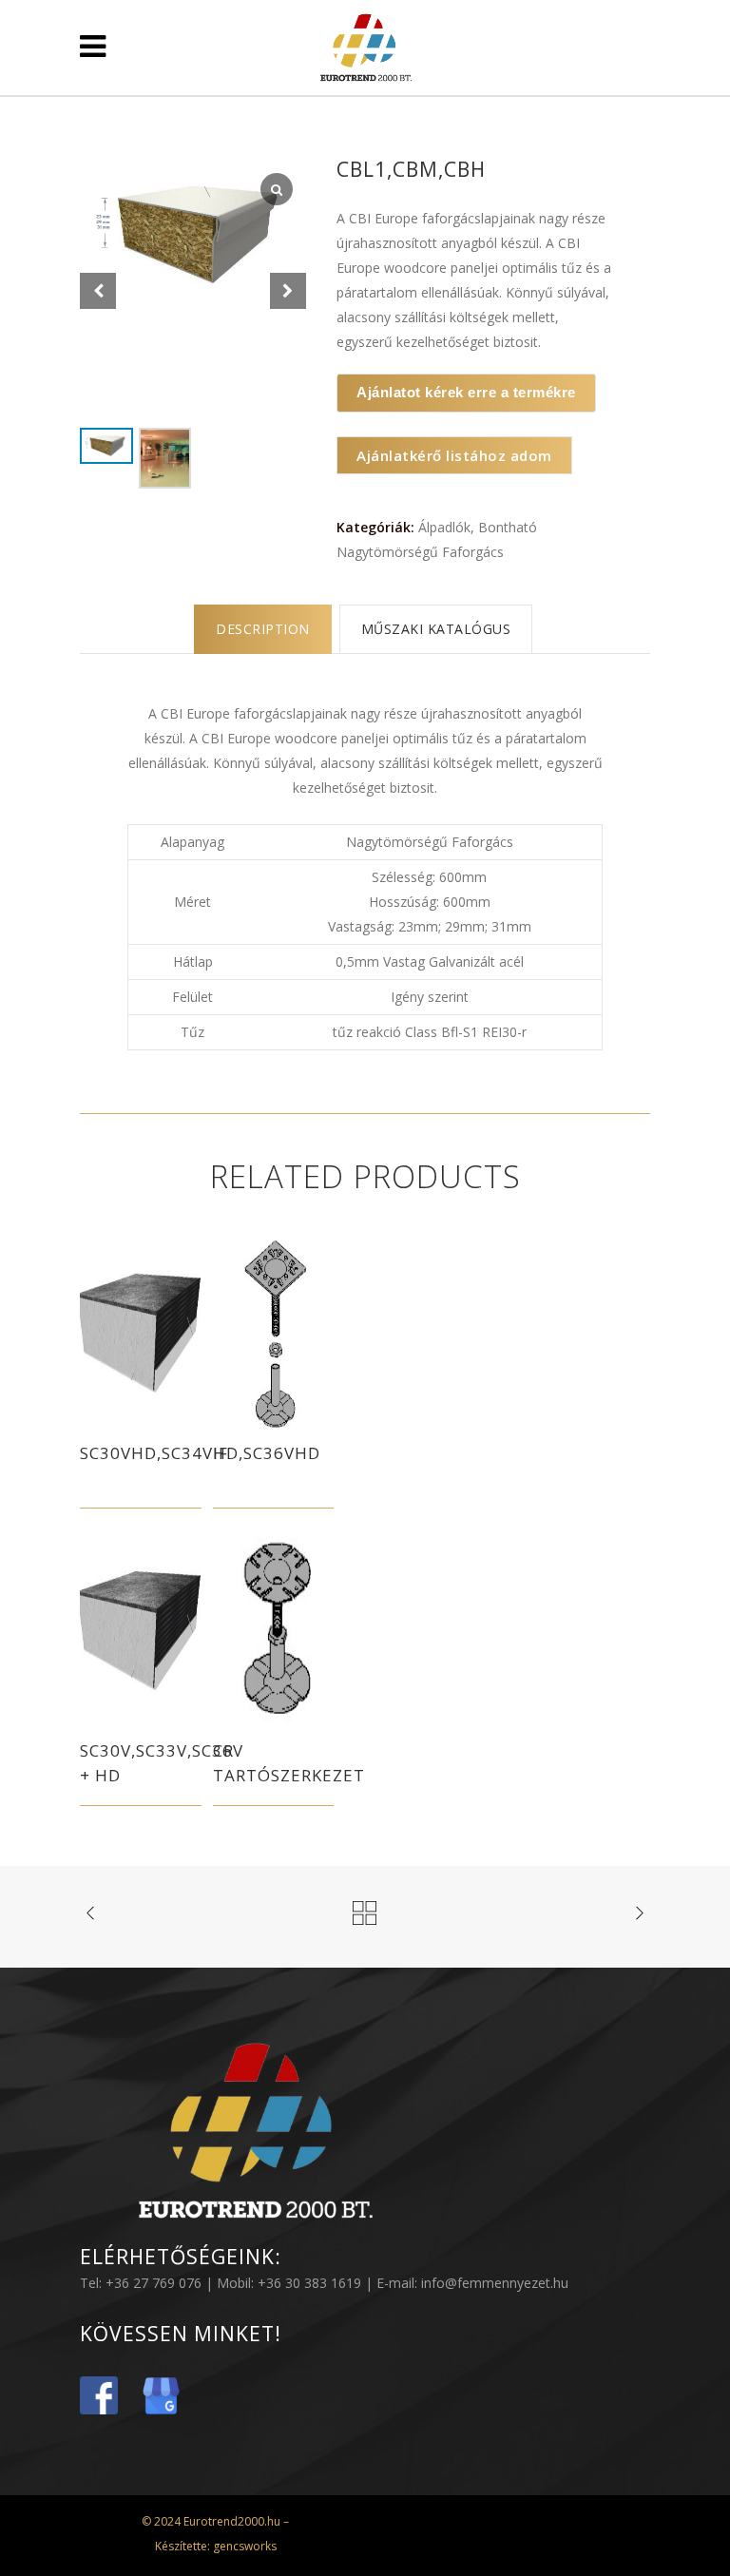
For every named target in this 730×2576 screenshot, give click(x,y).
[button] (288, 291)
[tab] (263, 629)
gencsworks (243, 2546)
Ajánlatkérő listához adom (454, 455)
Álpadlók (444, 527)
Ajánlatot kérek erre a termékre (466, 392)
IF (221, 1453)
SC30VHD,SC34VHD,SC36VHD (200, 1453)
